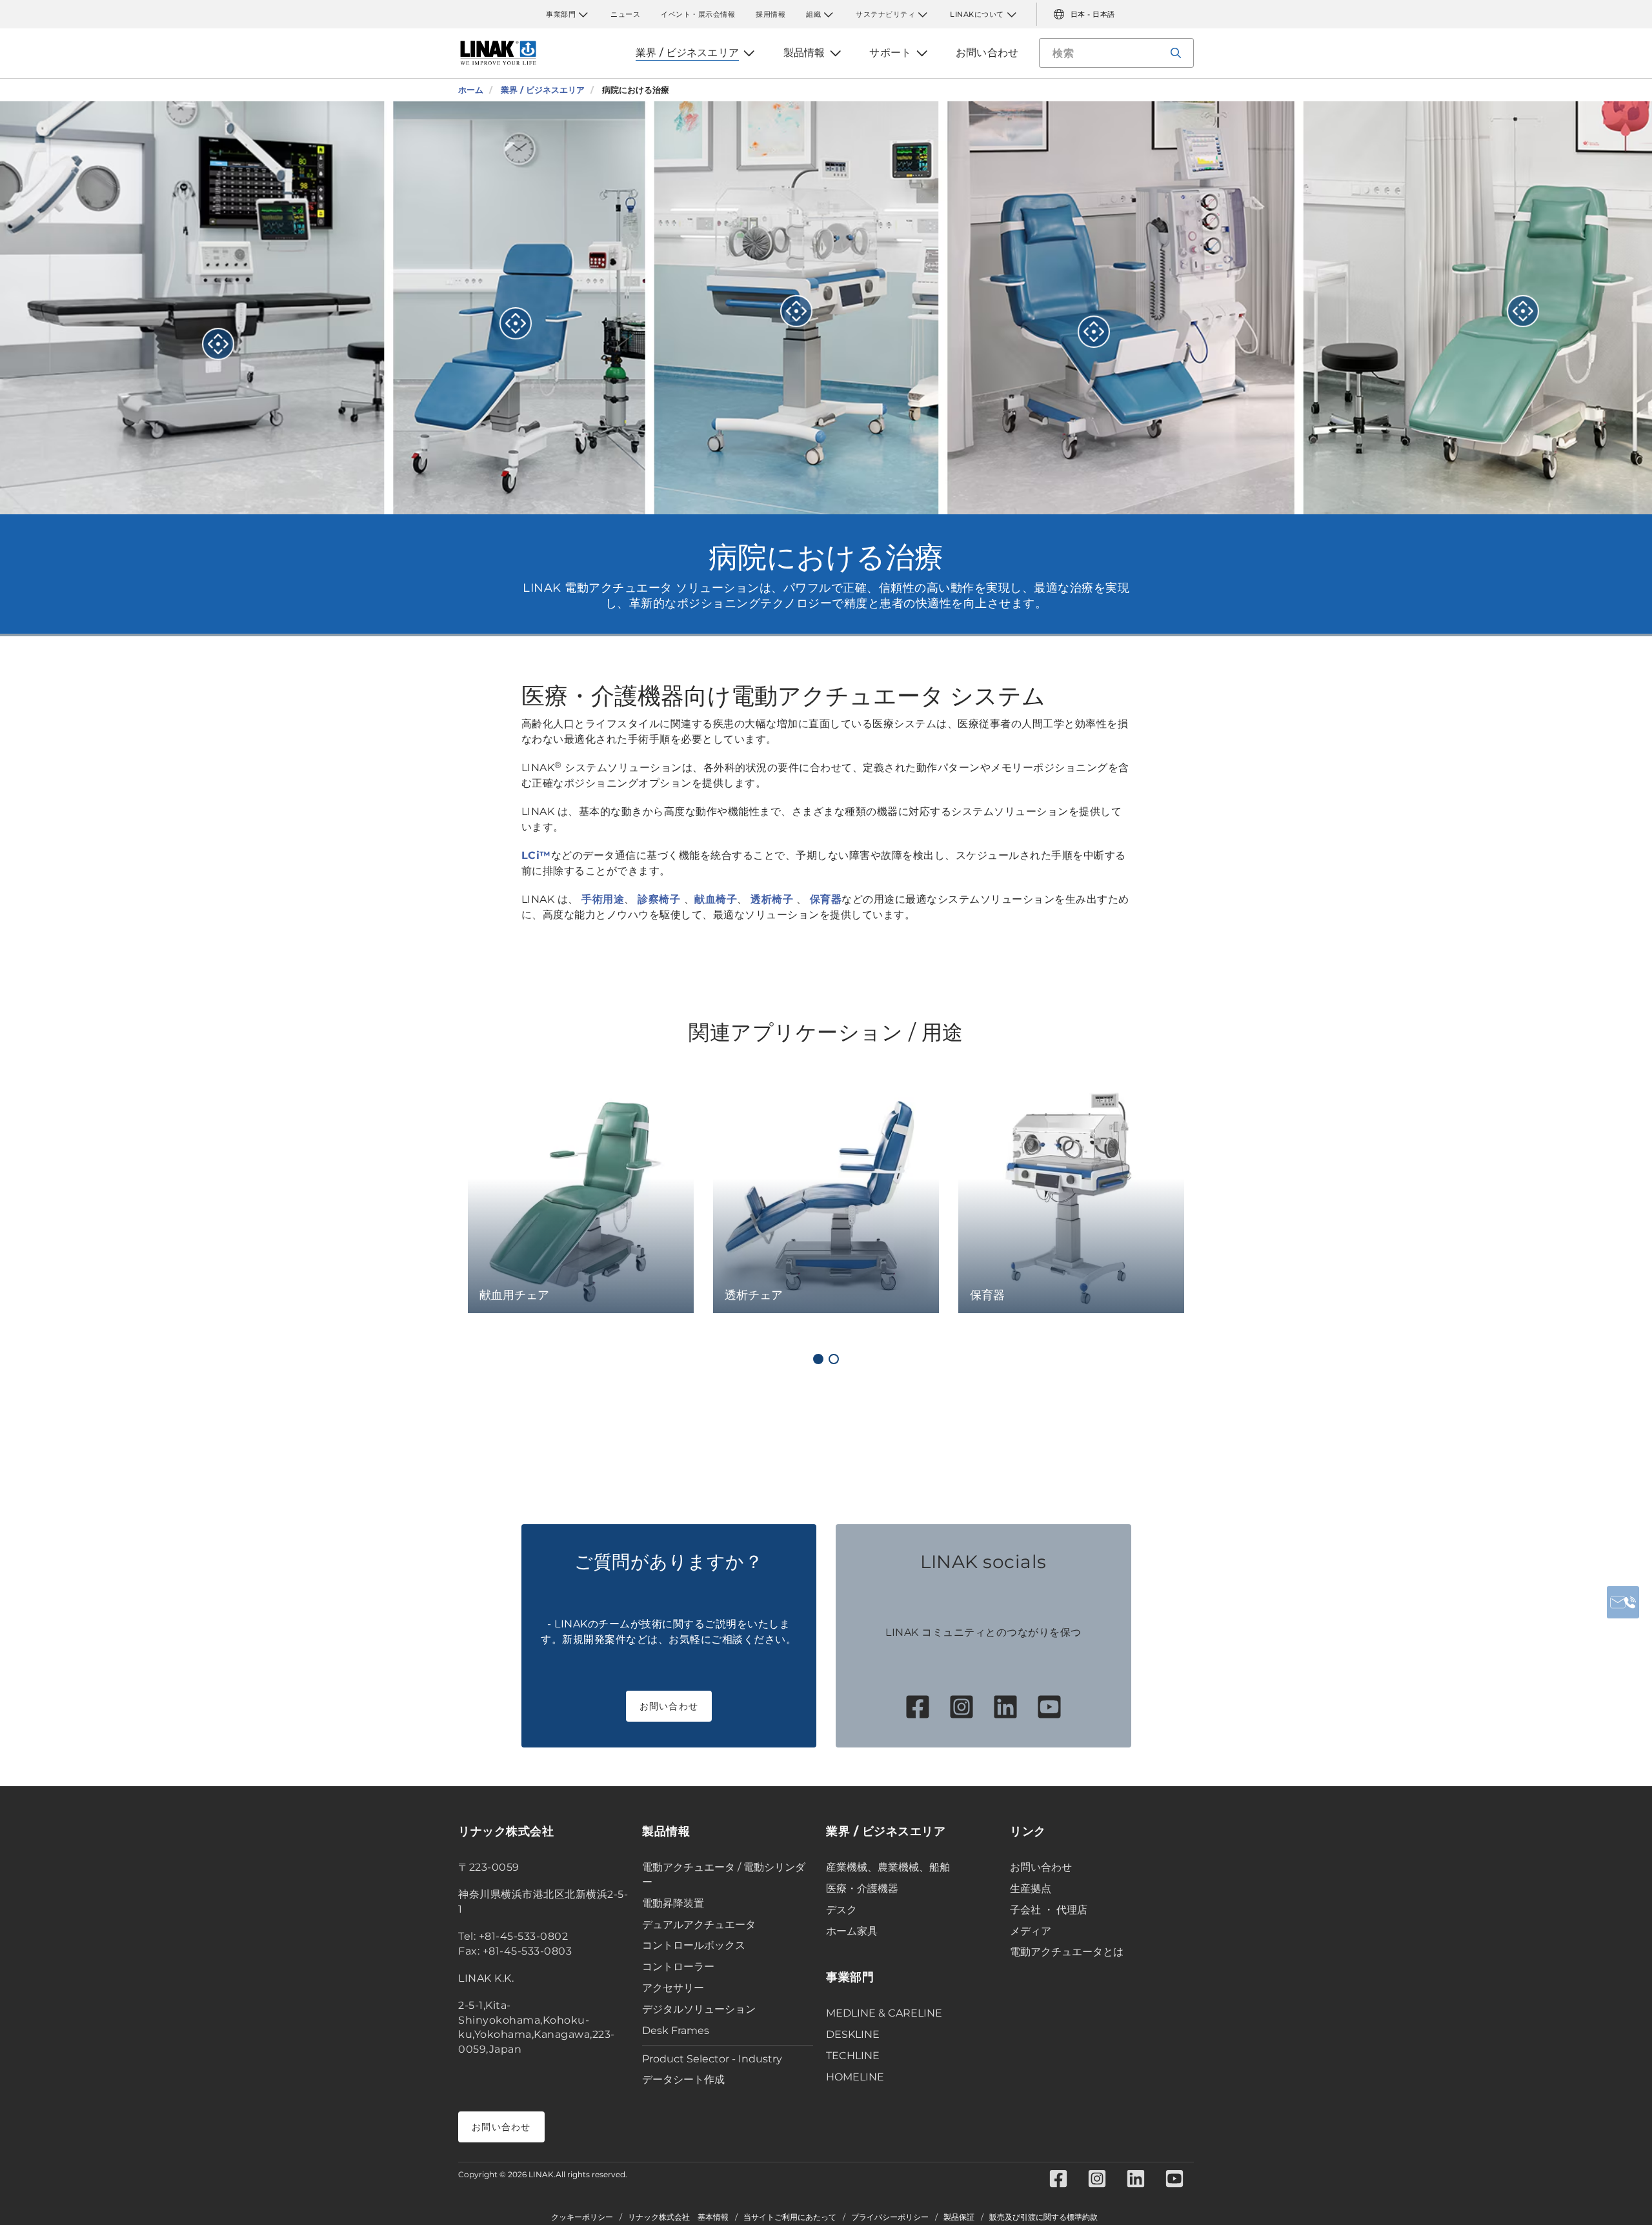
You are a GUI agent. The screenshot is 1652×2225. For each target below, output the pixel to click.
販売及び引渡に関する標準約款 (1043, 2217)
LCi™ (536, 855)
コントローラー (678, 1967)
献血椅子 (716, 899)
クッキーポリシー (582, 2217)
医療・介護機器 (862, 1888)
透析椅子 (772, 899)
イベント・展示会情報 (698, 14)
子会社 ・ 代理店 (1049, 1910)
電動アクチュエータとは (1067, 1952)
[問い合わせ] (1623, 1602)
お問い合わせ (669, 1706)
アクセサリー (673, 1988)
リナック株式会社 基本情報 (678, 2217)
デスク (841, 1910)
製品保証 (959, 2217)
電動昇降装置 (673, 1903)
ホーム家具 (852, 1931)
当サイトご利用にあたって (790, 2217)
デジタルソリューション (699, 2009)
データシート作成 (683, 2079)
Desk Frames (676, 2030)
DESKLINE (853, 2034)
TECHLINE (853, 2056)
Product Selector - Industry (712, 2059)
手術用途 (603, 899)
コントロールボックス (694, 1945)
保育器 (826, 899)
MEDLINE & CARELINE (884, 2013)
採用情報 (771, 14)
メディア (1031, 1931)
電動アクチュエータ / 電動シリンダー (724, 1875)
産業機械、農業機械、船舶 (888, 1867)
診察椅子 (661, 899)
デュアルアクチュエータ (699, 1925)
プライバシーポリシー (890, 2217)
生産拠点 (1031, 1888)
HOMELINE (855, 2077)
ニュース (625, 14)
